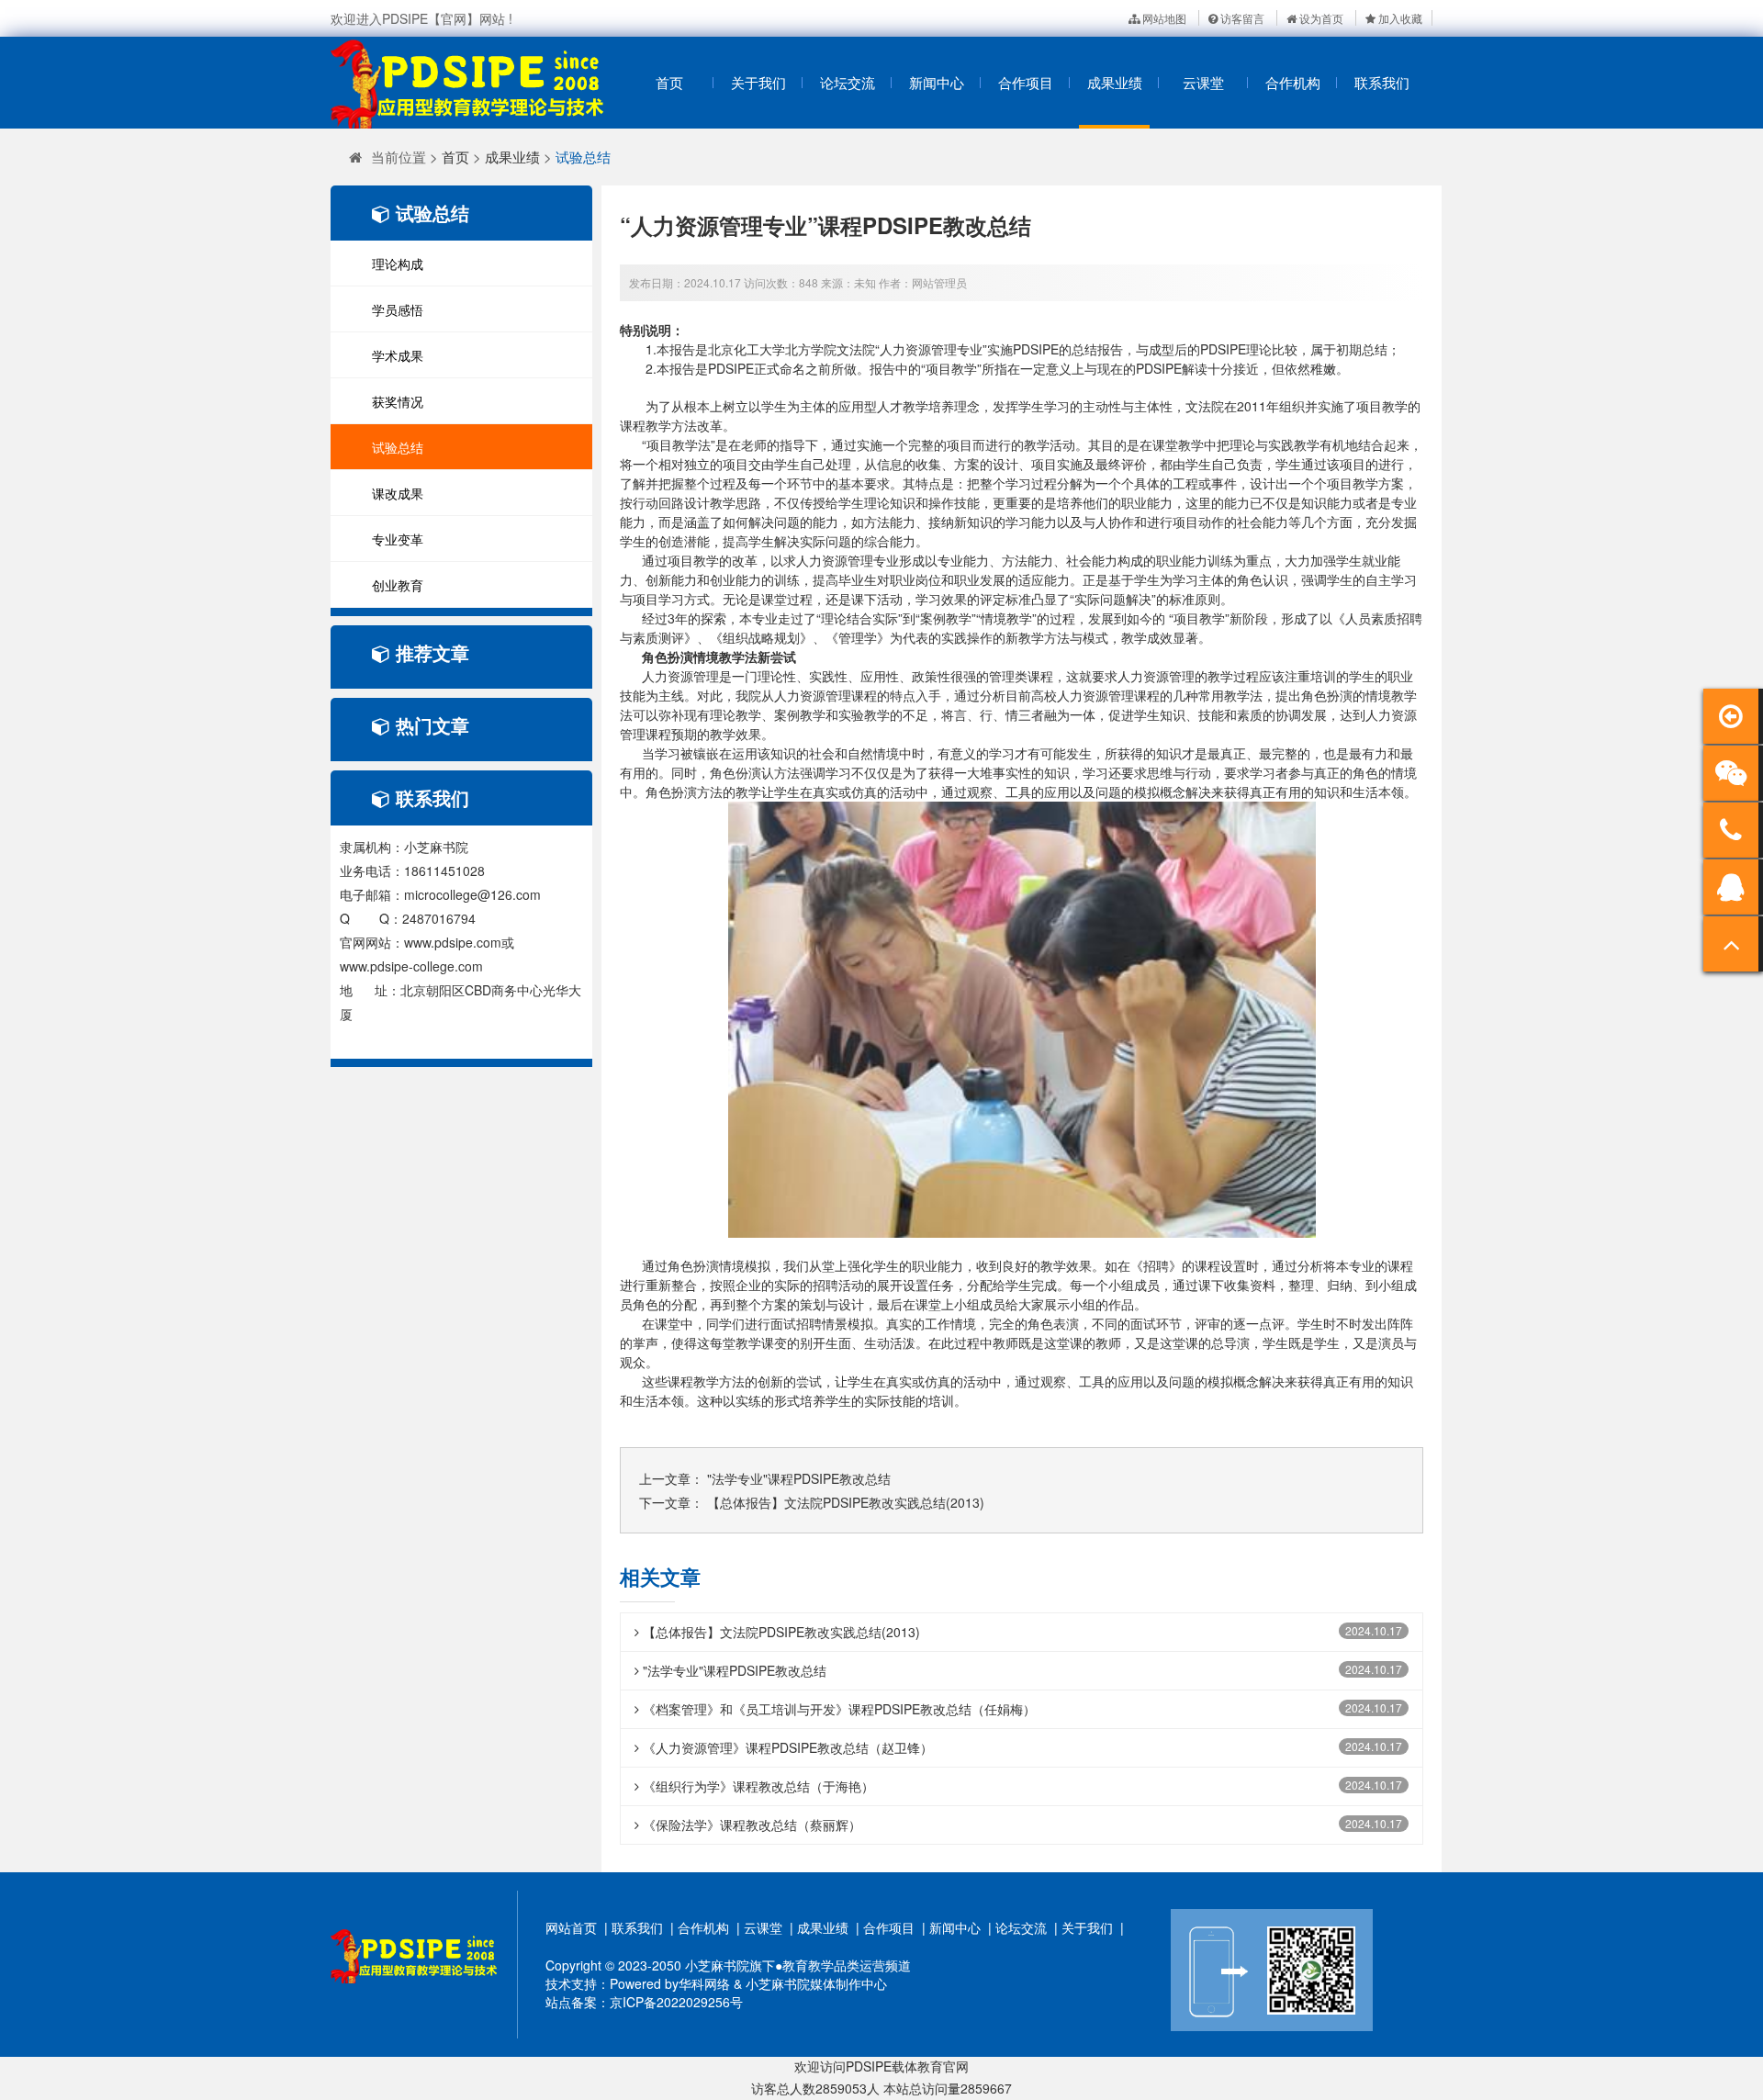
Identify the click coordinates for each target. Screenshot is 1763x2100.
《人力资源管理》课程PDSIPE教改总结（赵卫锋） (786, 1747)
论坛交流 (848, 82)
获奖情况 (398, 401)
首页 (669, 82)
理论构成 (398, 264)
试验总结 (583, 157)
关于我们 (758, 82)
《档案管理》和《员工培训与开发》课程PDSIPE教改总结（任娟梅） (837, 1709)
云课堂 (1203, 82)
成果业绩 (1115, 82)
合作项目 (1026, 82)
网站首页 (571, 1927)
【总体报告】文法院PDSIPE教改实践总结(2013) (846, 1502)
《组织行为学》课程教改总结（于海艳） (757, 1786)
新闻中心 (937, 82)
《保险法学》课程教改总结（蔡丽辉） (750, 1825)
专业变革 (398, 539)
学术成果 (398, 355)
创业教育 (398, 585)
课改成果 (398, 493)
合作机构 (1293, 82)
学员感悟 (398, 309)
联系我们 (1382, 82)
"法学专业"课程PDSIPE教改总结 (799, 1478)
